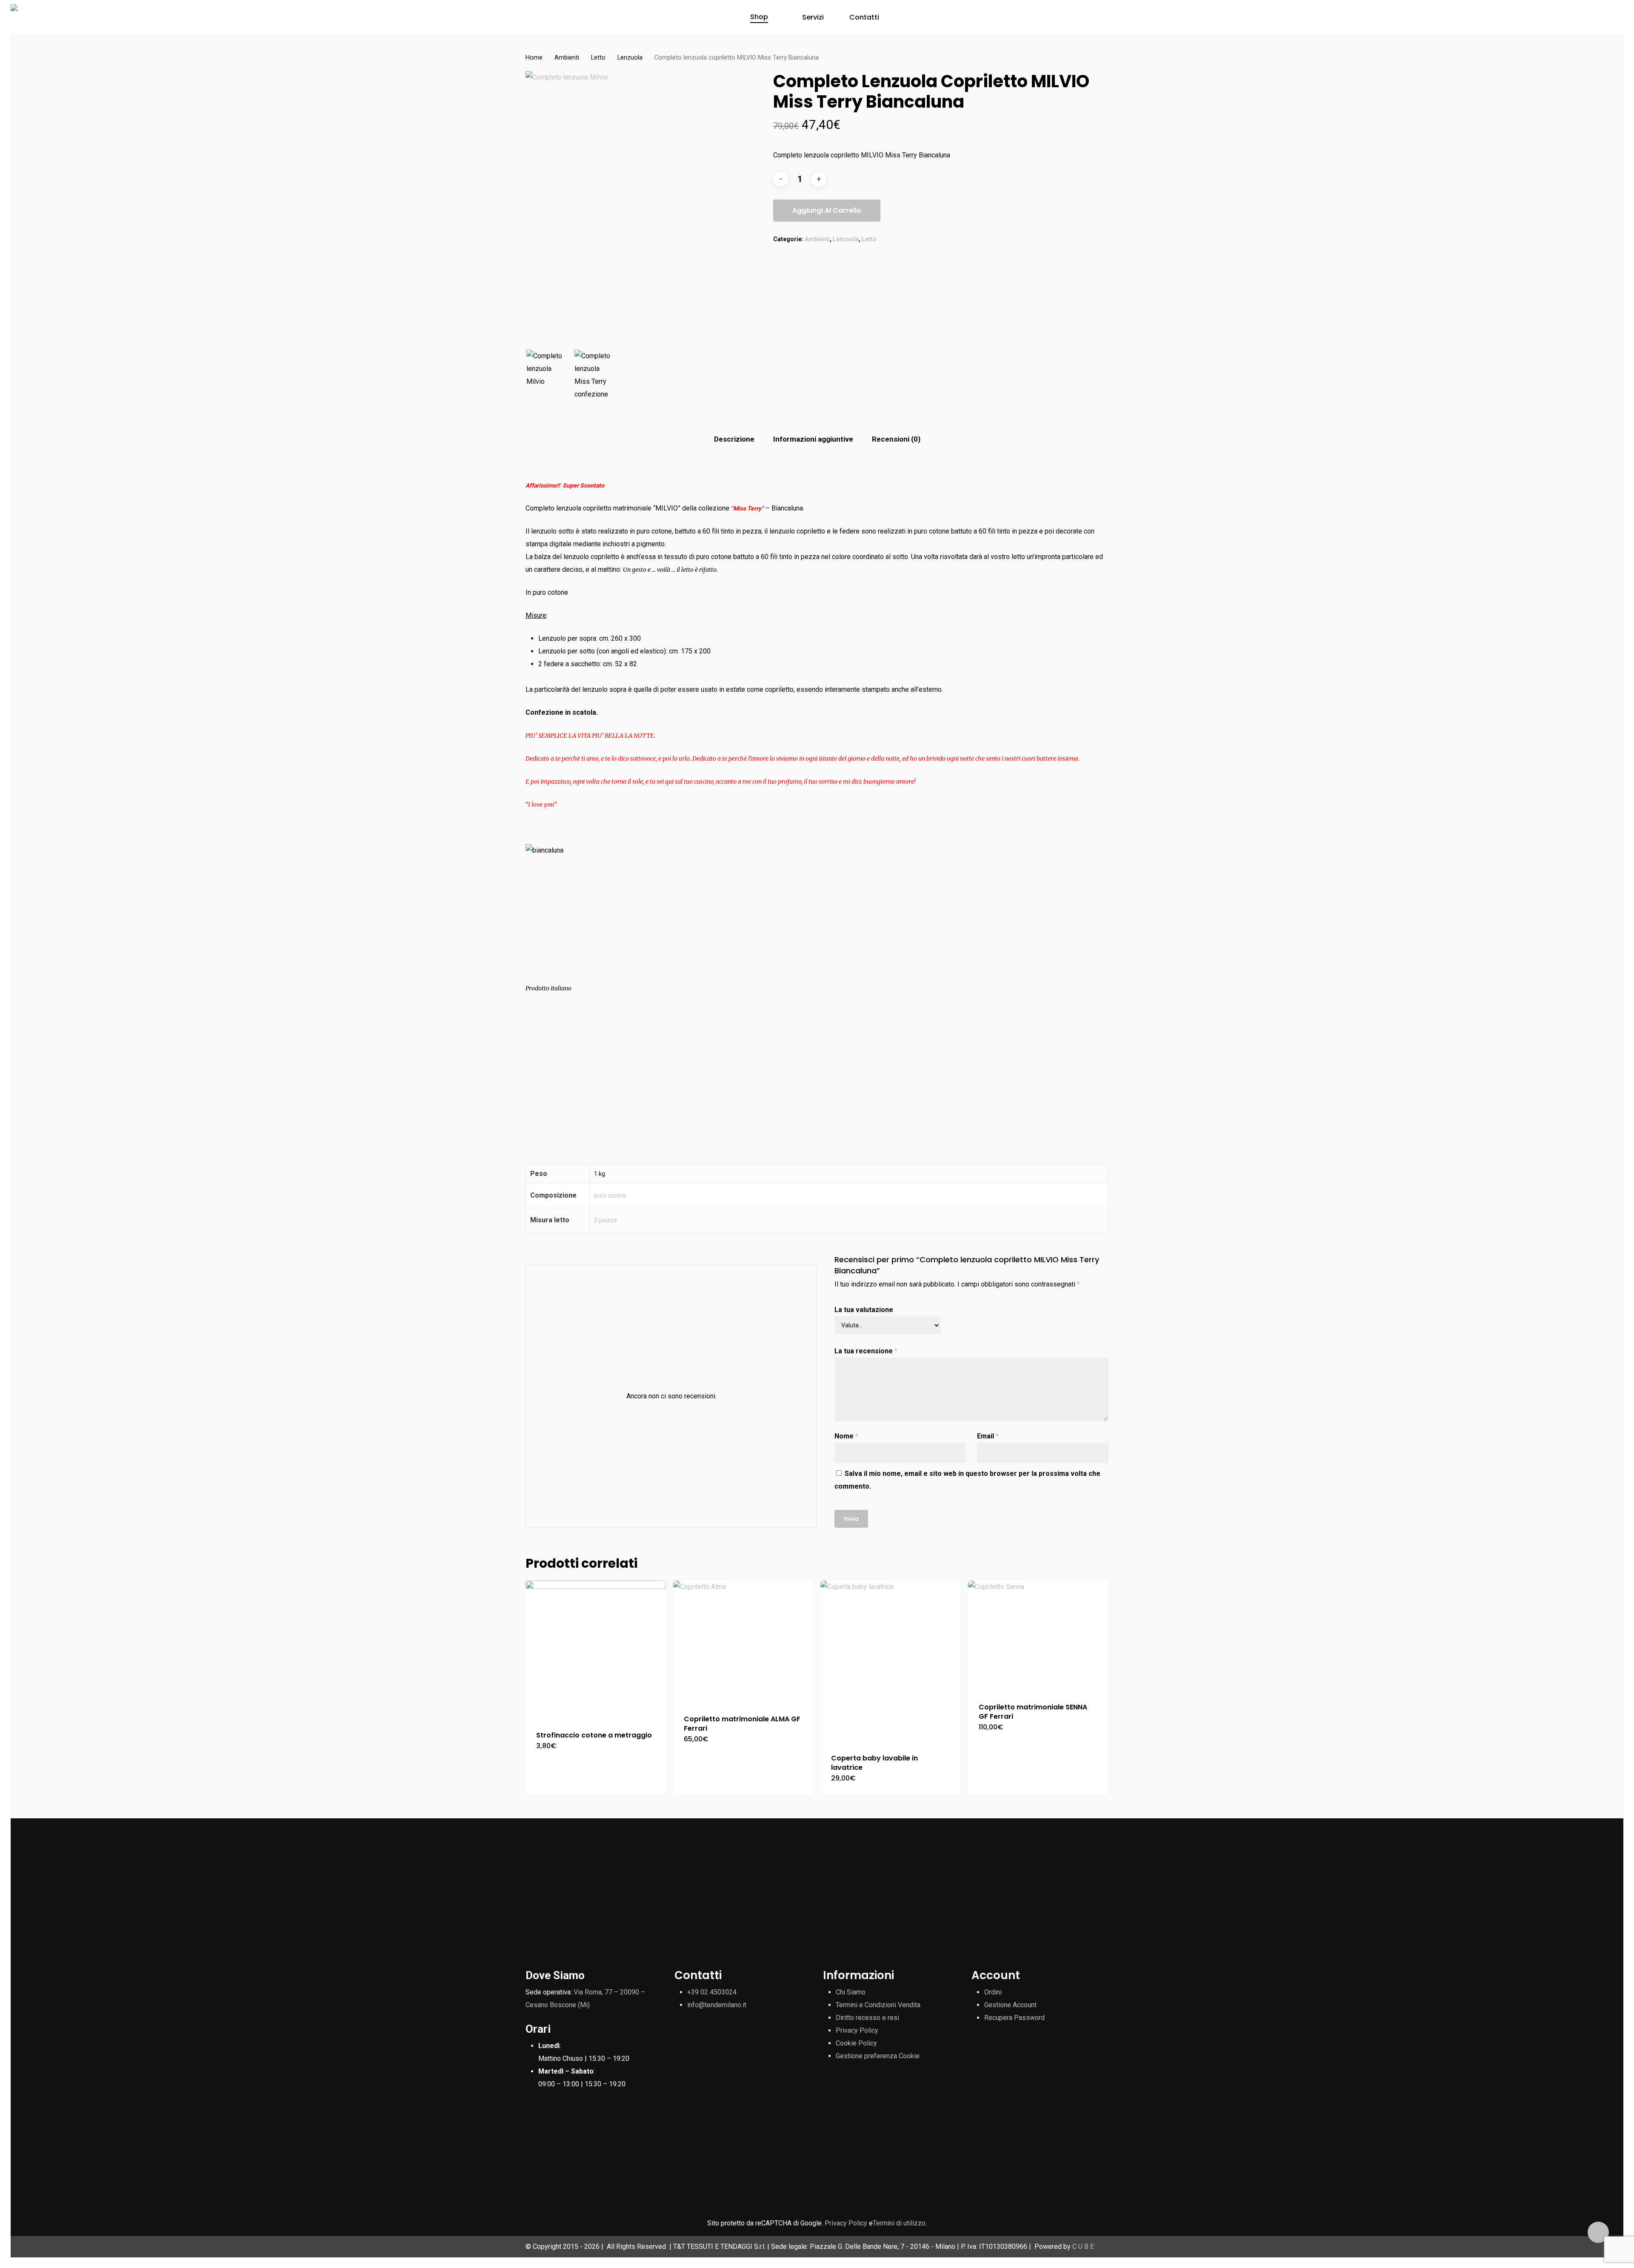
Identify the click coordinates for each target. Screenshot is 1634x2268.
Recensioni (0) (896, 439)
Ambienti (567, 57)
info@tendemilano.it (717, 2005)
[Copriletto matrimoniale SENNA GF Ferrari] (1038, 1636)
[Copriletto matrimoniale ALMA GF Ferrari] (743, 1642)
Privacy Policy (857, 2030)
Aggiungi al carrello (827, 210)
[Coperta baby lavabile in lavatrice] (890, 1662)
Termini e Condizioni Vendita (878, 2005)
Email (988, 1436)
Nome (846, 1436)
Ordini (993, 1992)
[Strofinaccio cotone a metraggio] (596, 1650)
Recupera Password (1014, 2018)
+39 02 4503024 (712, 1992)
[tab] (734, 439)
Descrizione (734, 439)
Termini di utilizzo (899, 2223)
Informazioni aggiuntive (813, 439)
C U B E (1083, 2247)
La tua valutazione (864, 1310)
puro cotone (610, 1195)
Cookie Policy (856, 2043)
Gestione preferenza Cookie (878, 2056)
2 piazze (606, 1220)
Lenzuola (630, 57)
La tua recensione (866, 1351)
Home (534, 57)
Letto (598, 57)
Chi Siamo (851, 1992)
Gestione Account (1010, 2005)
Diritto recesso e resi (867, 2018)
